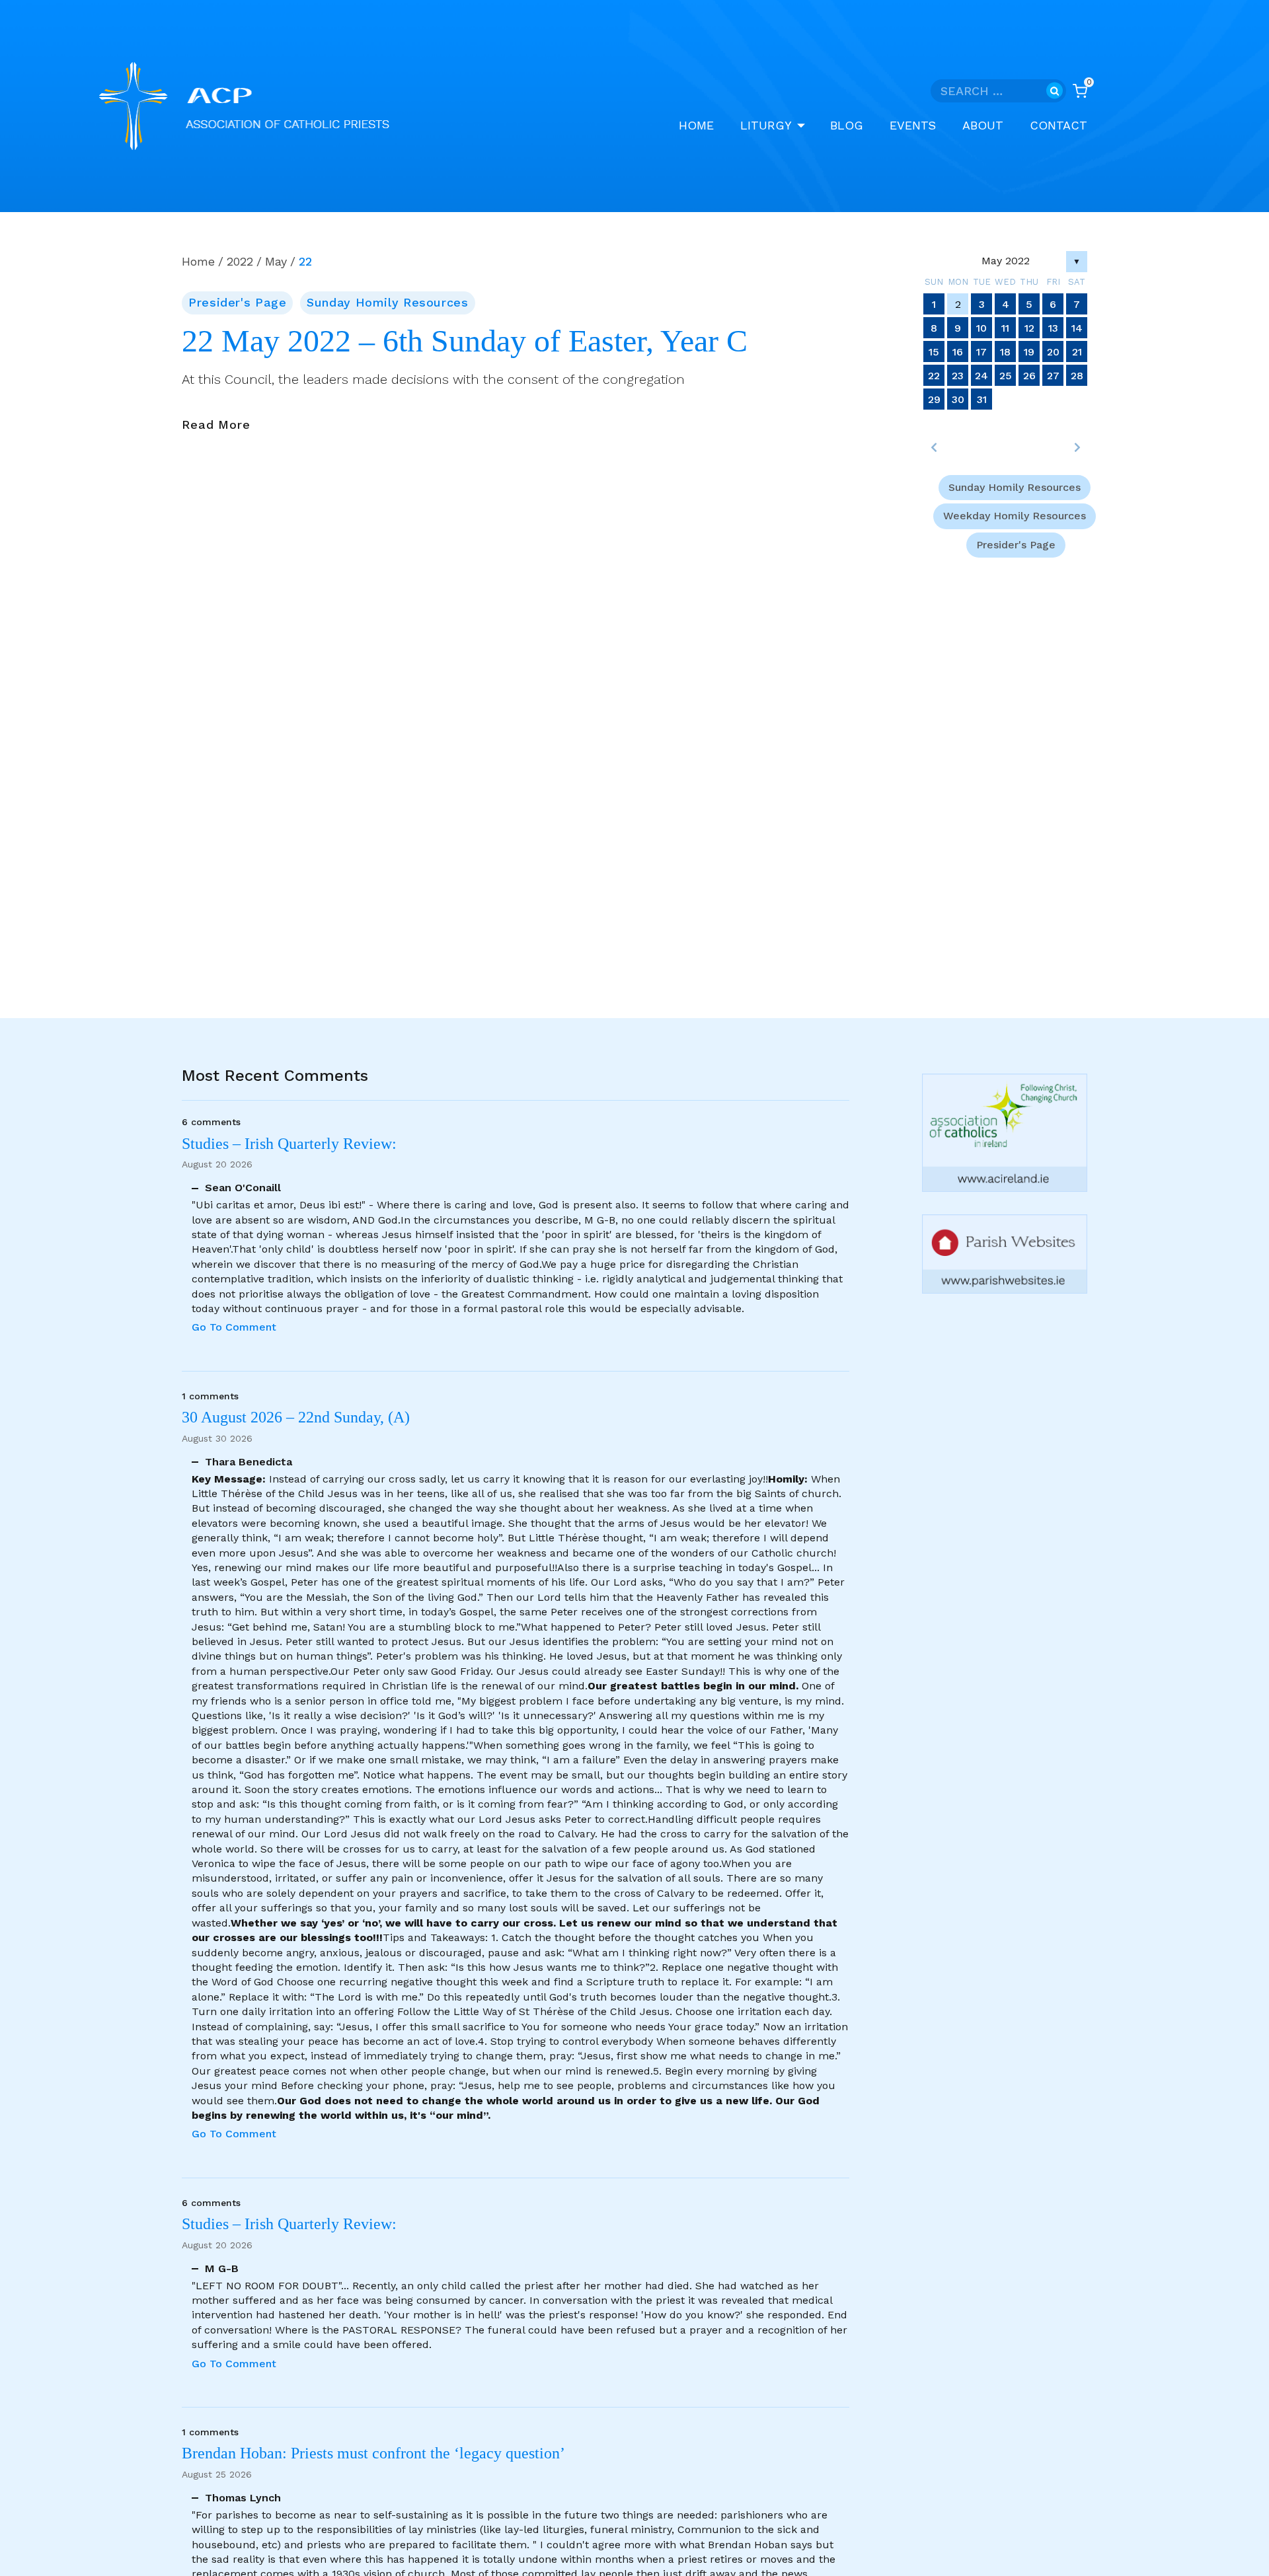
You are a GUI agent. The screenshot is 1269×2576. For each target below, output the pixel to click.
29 (934, 399)
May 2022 (1006, 261)
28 (1077, 376)
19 (1029, 352)
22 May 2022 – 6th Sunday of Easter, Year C (465, 341)
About (983, 125)
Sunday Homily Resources (388, 302)
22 (934, 376)
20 (1053, 352)
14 (1077, 328)
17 (981, 352)
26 (1029, 376)
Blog (847, 125)
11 (1005, 328)
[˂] (934, 447)
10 (981, 328)
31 (982, 399)
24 (981, 376)
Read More (216, 425)
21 (1077, 352)
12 (1029, 328)
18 (1005, 352)
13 (1053, 328)
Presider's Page (237, 302)
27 (1053, 376)
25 (1006, 376)
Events (913, 125)
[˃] (1077, 447)
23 (958, 376)
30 (958, 399)
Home (696, 125)
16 (958, 352)
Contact (1058, 125)
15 (934, 352)
